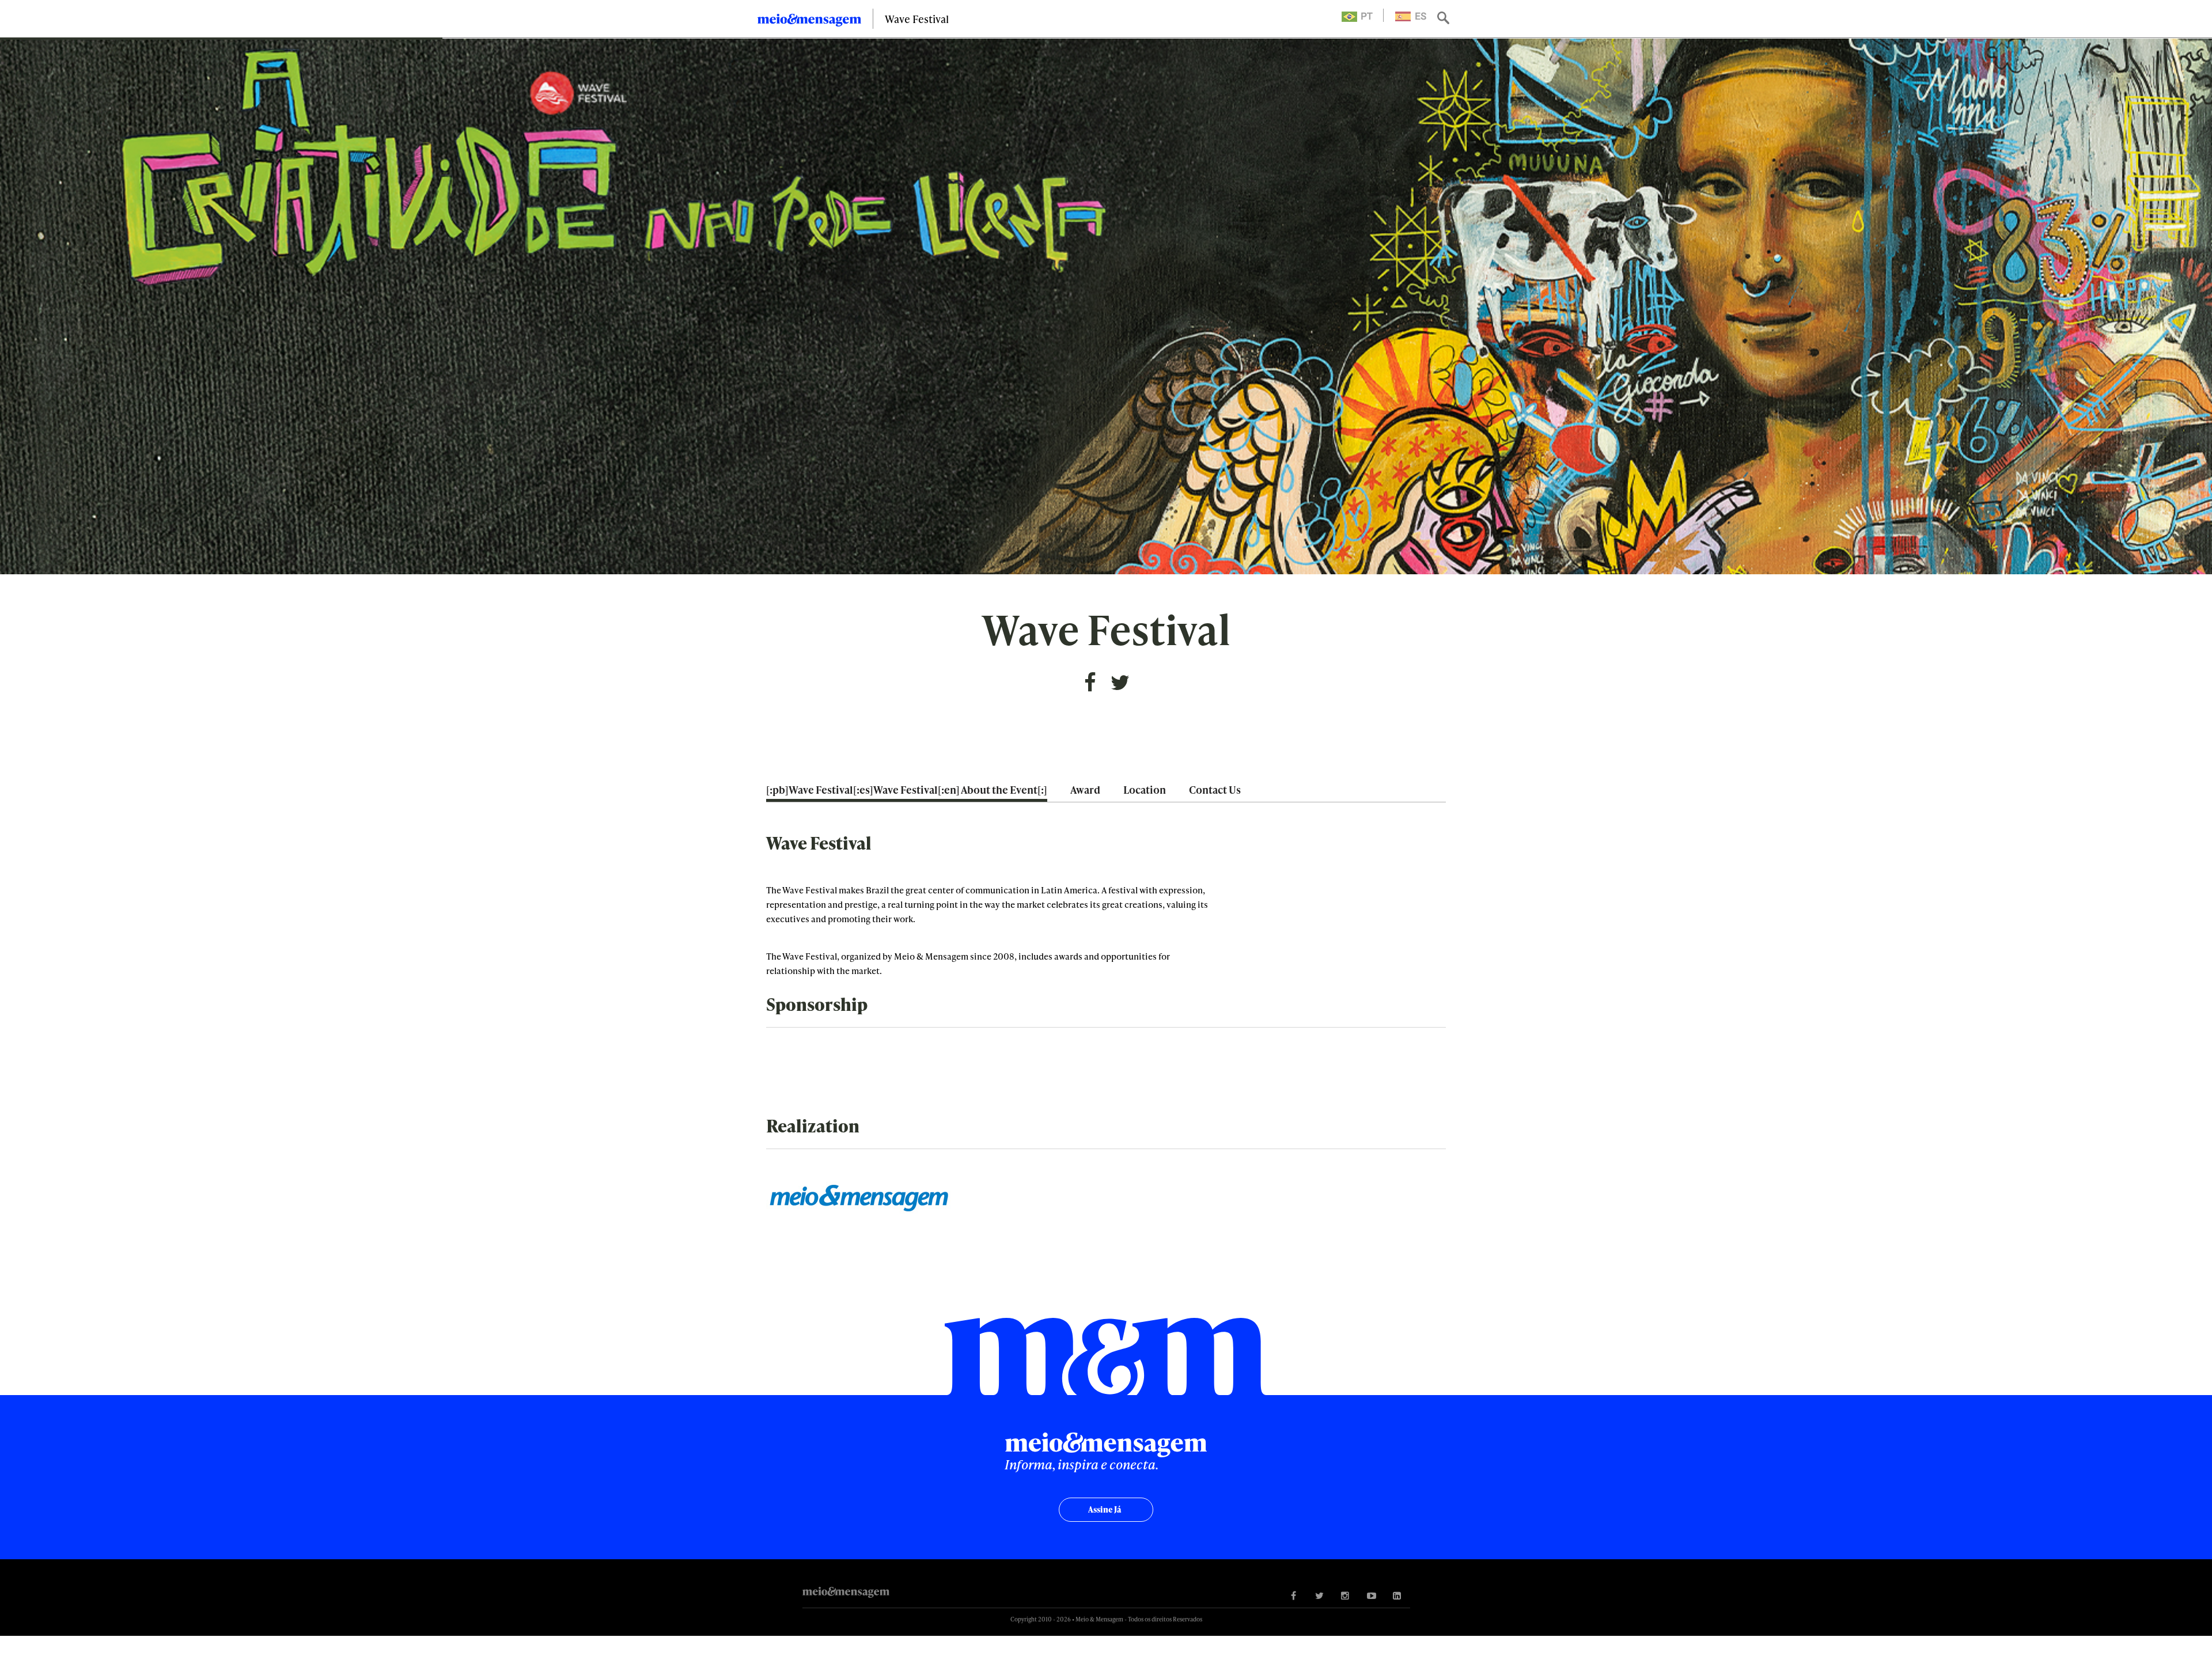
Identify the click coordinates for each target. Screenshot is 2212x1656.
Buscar (1444, 19)
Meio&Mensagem (809, 22)
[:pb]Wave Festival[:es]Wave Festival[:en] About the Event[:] (907, 789)
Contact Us (1215, 789)
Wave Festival (917, 19)
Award (1085, 789)
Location (1145, 789)
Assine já (1105, 1509)
